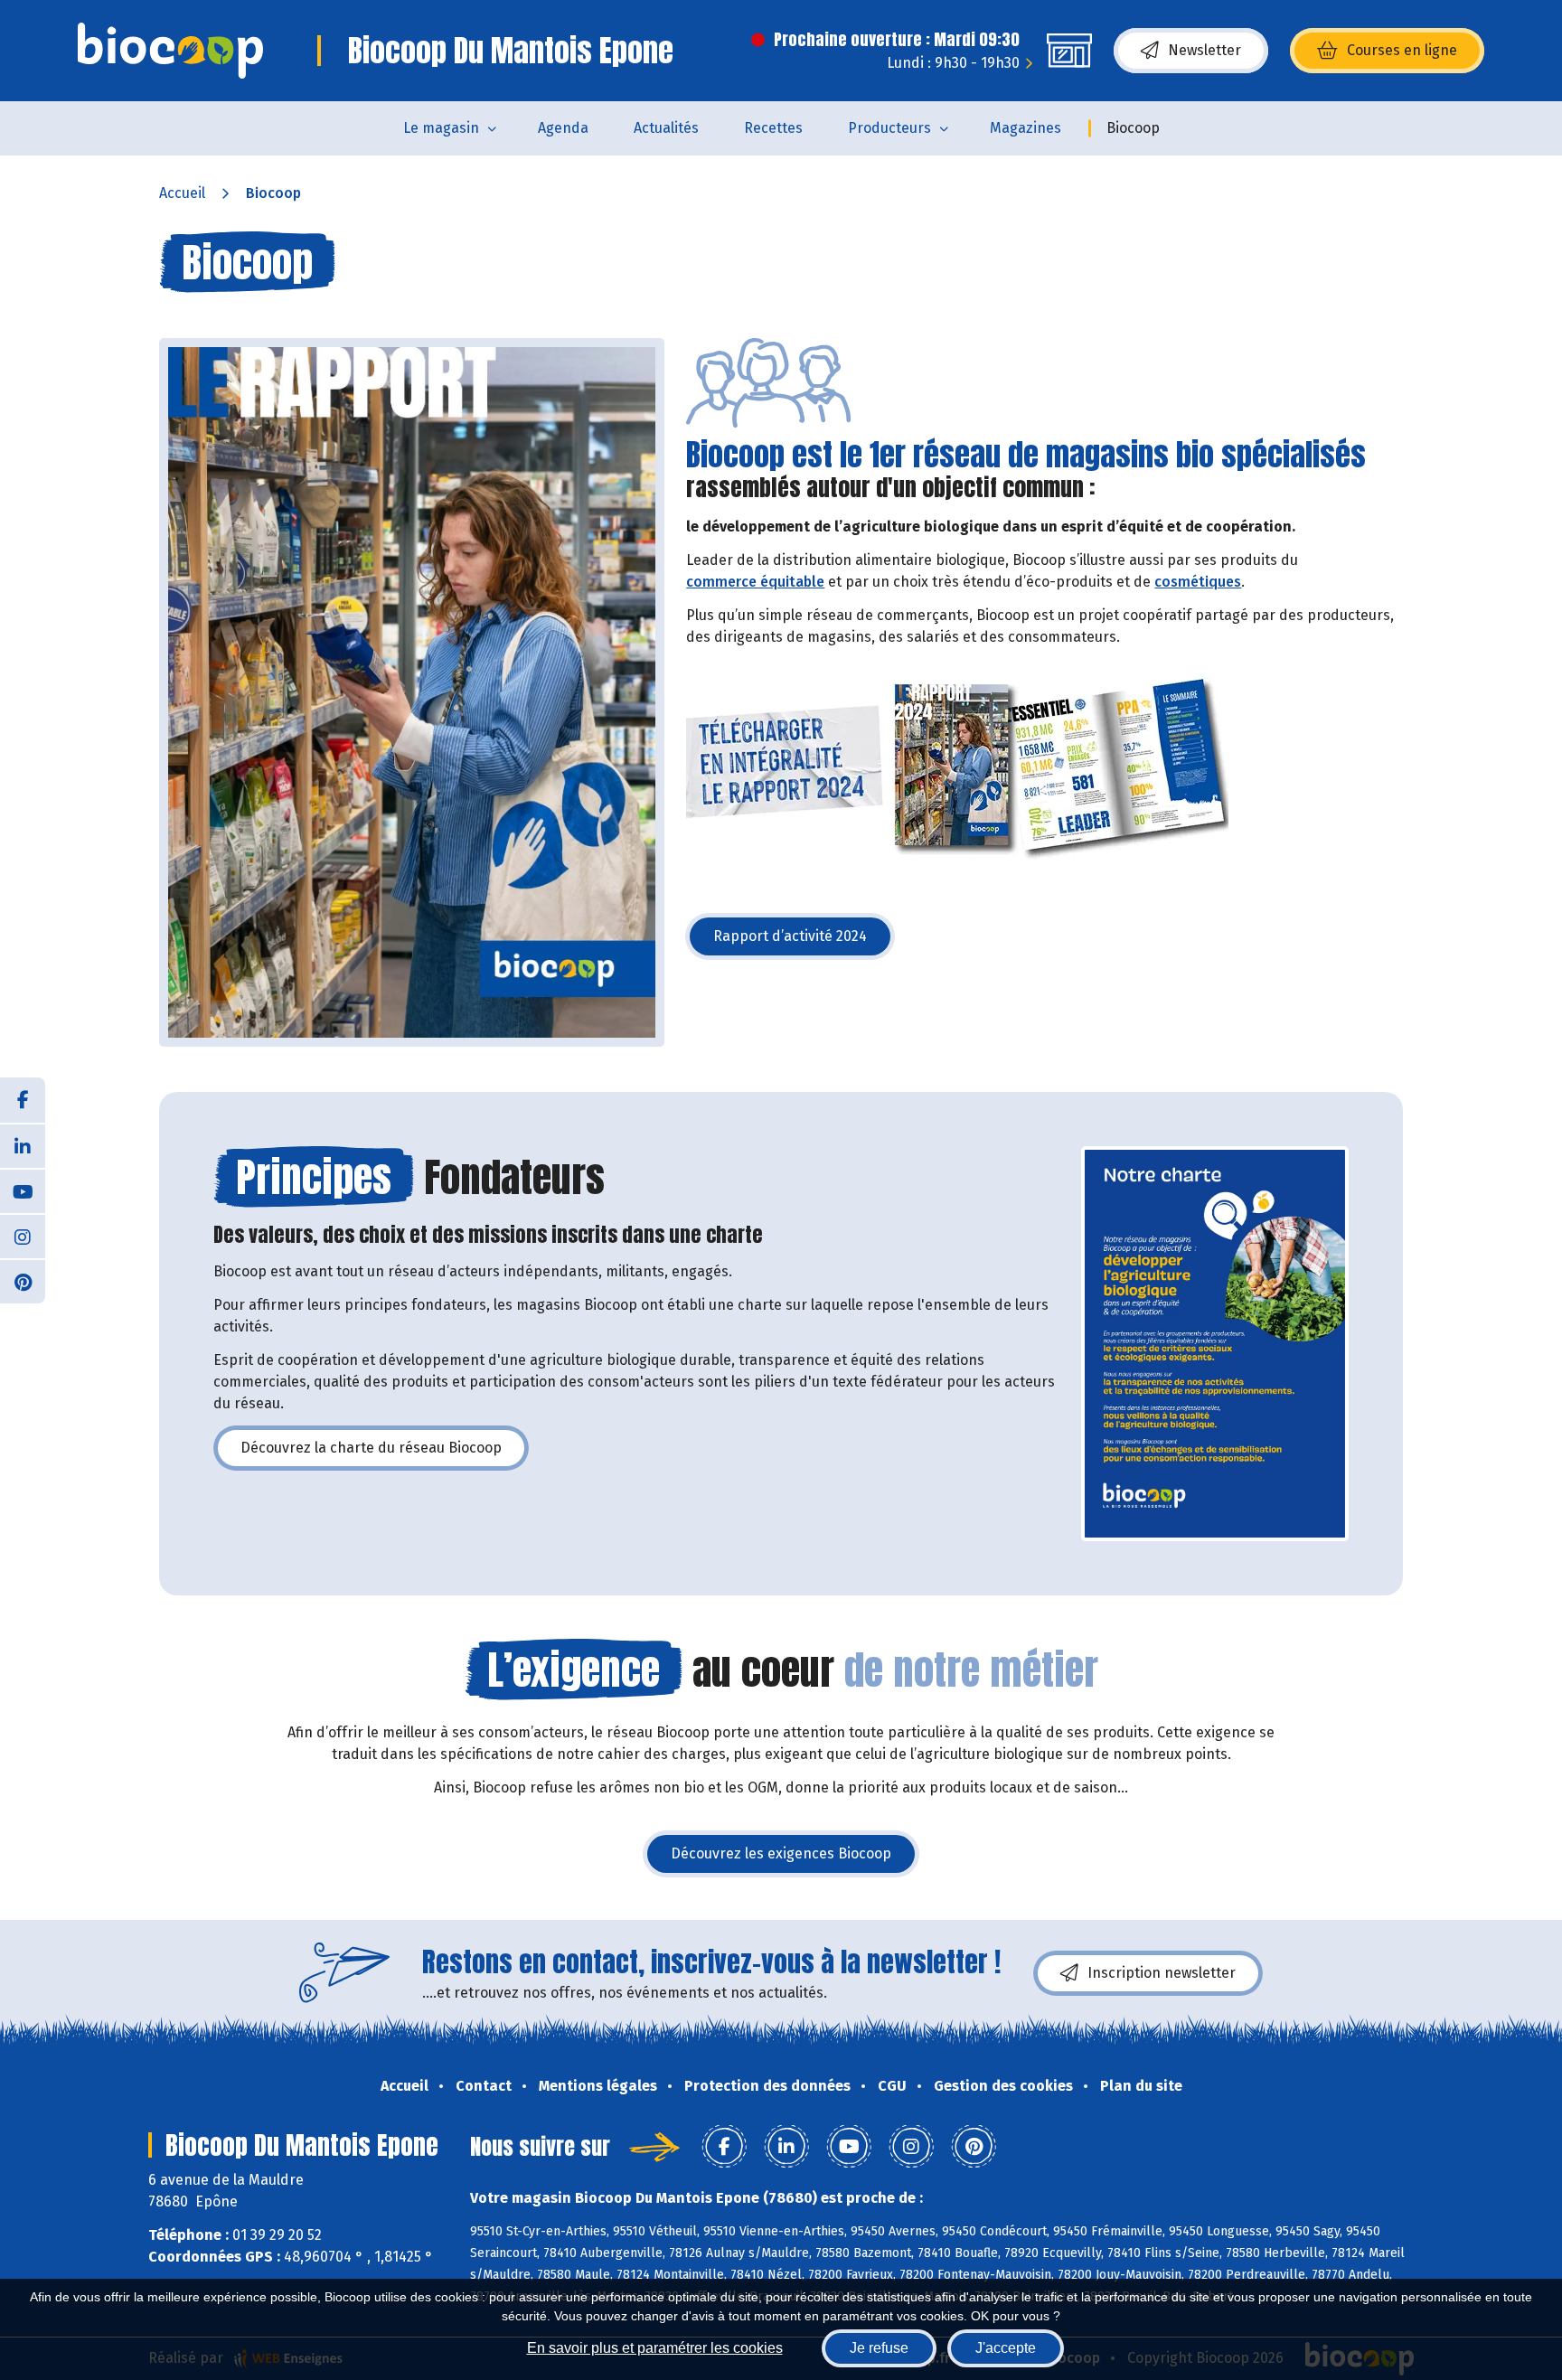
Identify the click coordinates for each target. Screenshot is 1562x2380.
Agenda (563, 128)
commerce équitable (755, 582)
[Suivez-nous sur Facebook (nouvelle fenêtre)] (23, 1100)
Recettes (773, 128)
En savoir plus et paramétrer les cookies (655, 2348)
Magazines (1026, 128)
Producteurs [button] (889, 128)
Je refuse (879, 2348)
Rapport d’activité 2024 (804, 941)
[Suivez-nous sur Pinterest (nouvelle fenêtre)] (23, 1281)
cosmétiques (1198, 582)
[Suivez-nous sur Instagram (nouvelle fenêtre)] (23, 1236)
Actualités (666, 128)
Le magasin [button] (441, 128)
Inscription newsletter (1162, 1973)
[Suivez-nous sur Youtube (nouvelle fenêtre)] (23, 1190)
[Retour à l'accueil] (170, 51)
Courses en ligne (1402, 50)
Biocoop (1133, 128)
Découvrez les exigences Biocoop (795, 1859)
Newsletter (1204, 50)
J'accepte (1006, 2348)
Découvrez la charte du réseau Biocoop (385, 1453)
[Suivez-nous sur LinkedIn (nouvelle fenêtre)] (23, 1145)
